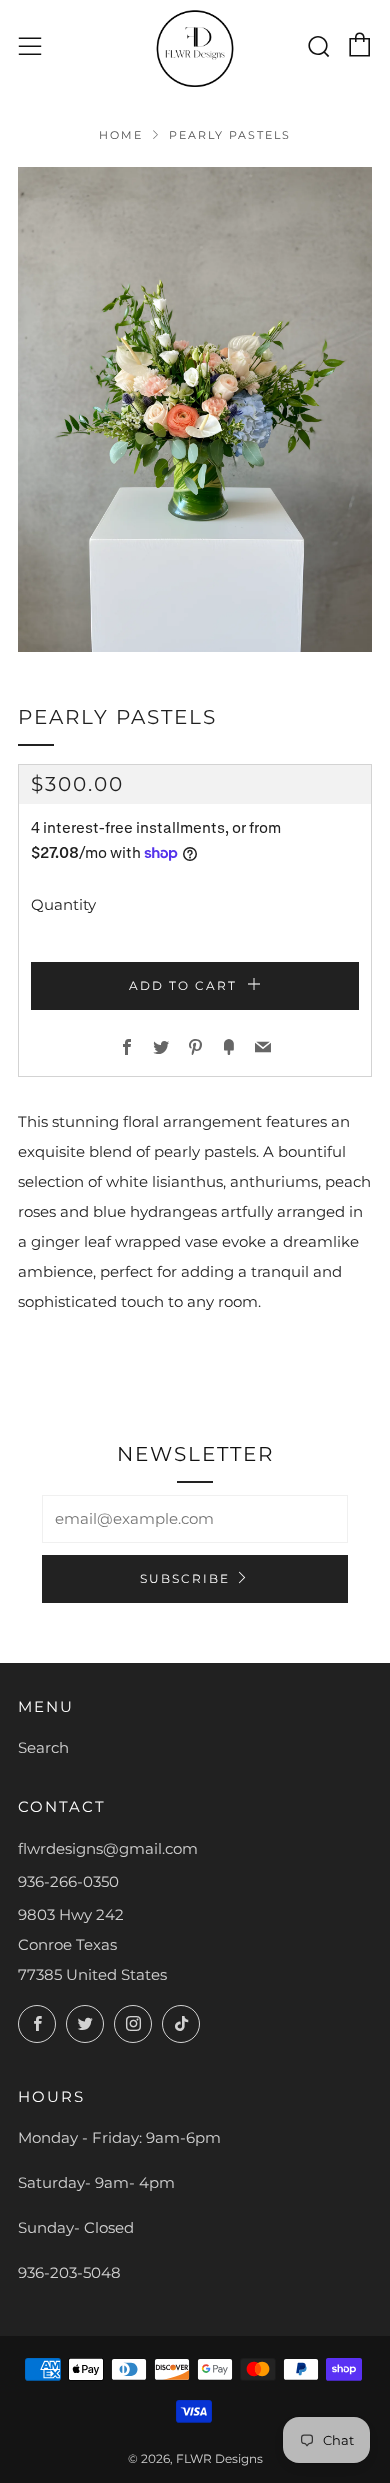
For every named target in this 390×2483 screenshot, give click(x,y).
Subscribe (185, 1578)
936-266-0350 (68, 1881)
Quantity (63, 904)
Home (121, 135)
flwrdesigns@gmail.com (108, 1848)
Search (43, 1747)
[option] (195, 409)
